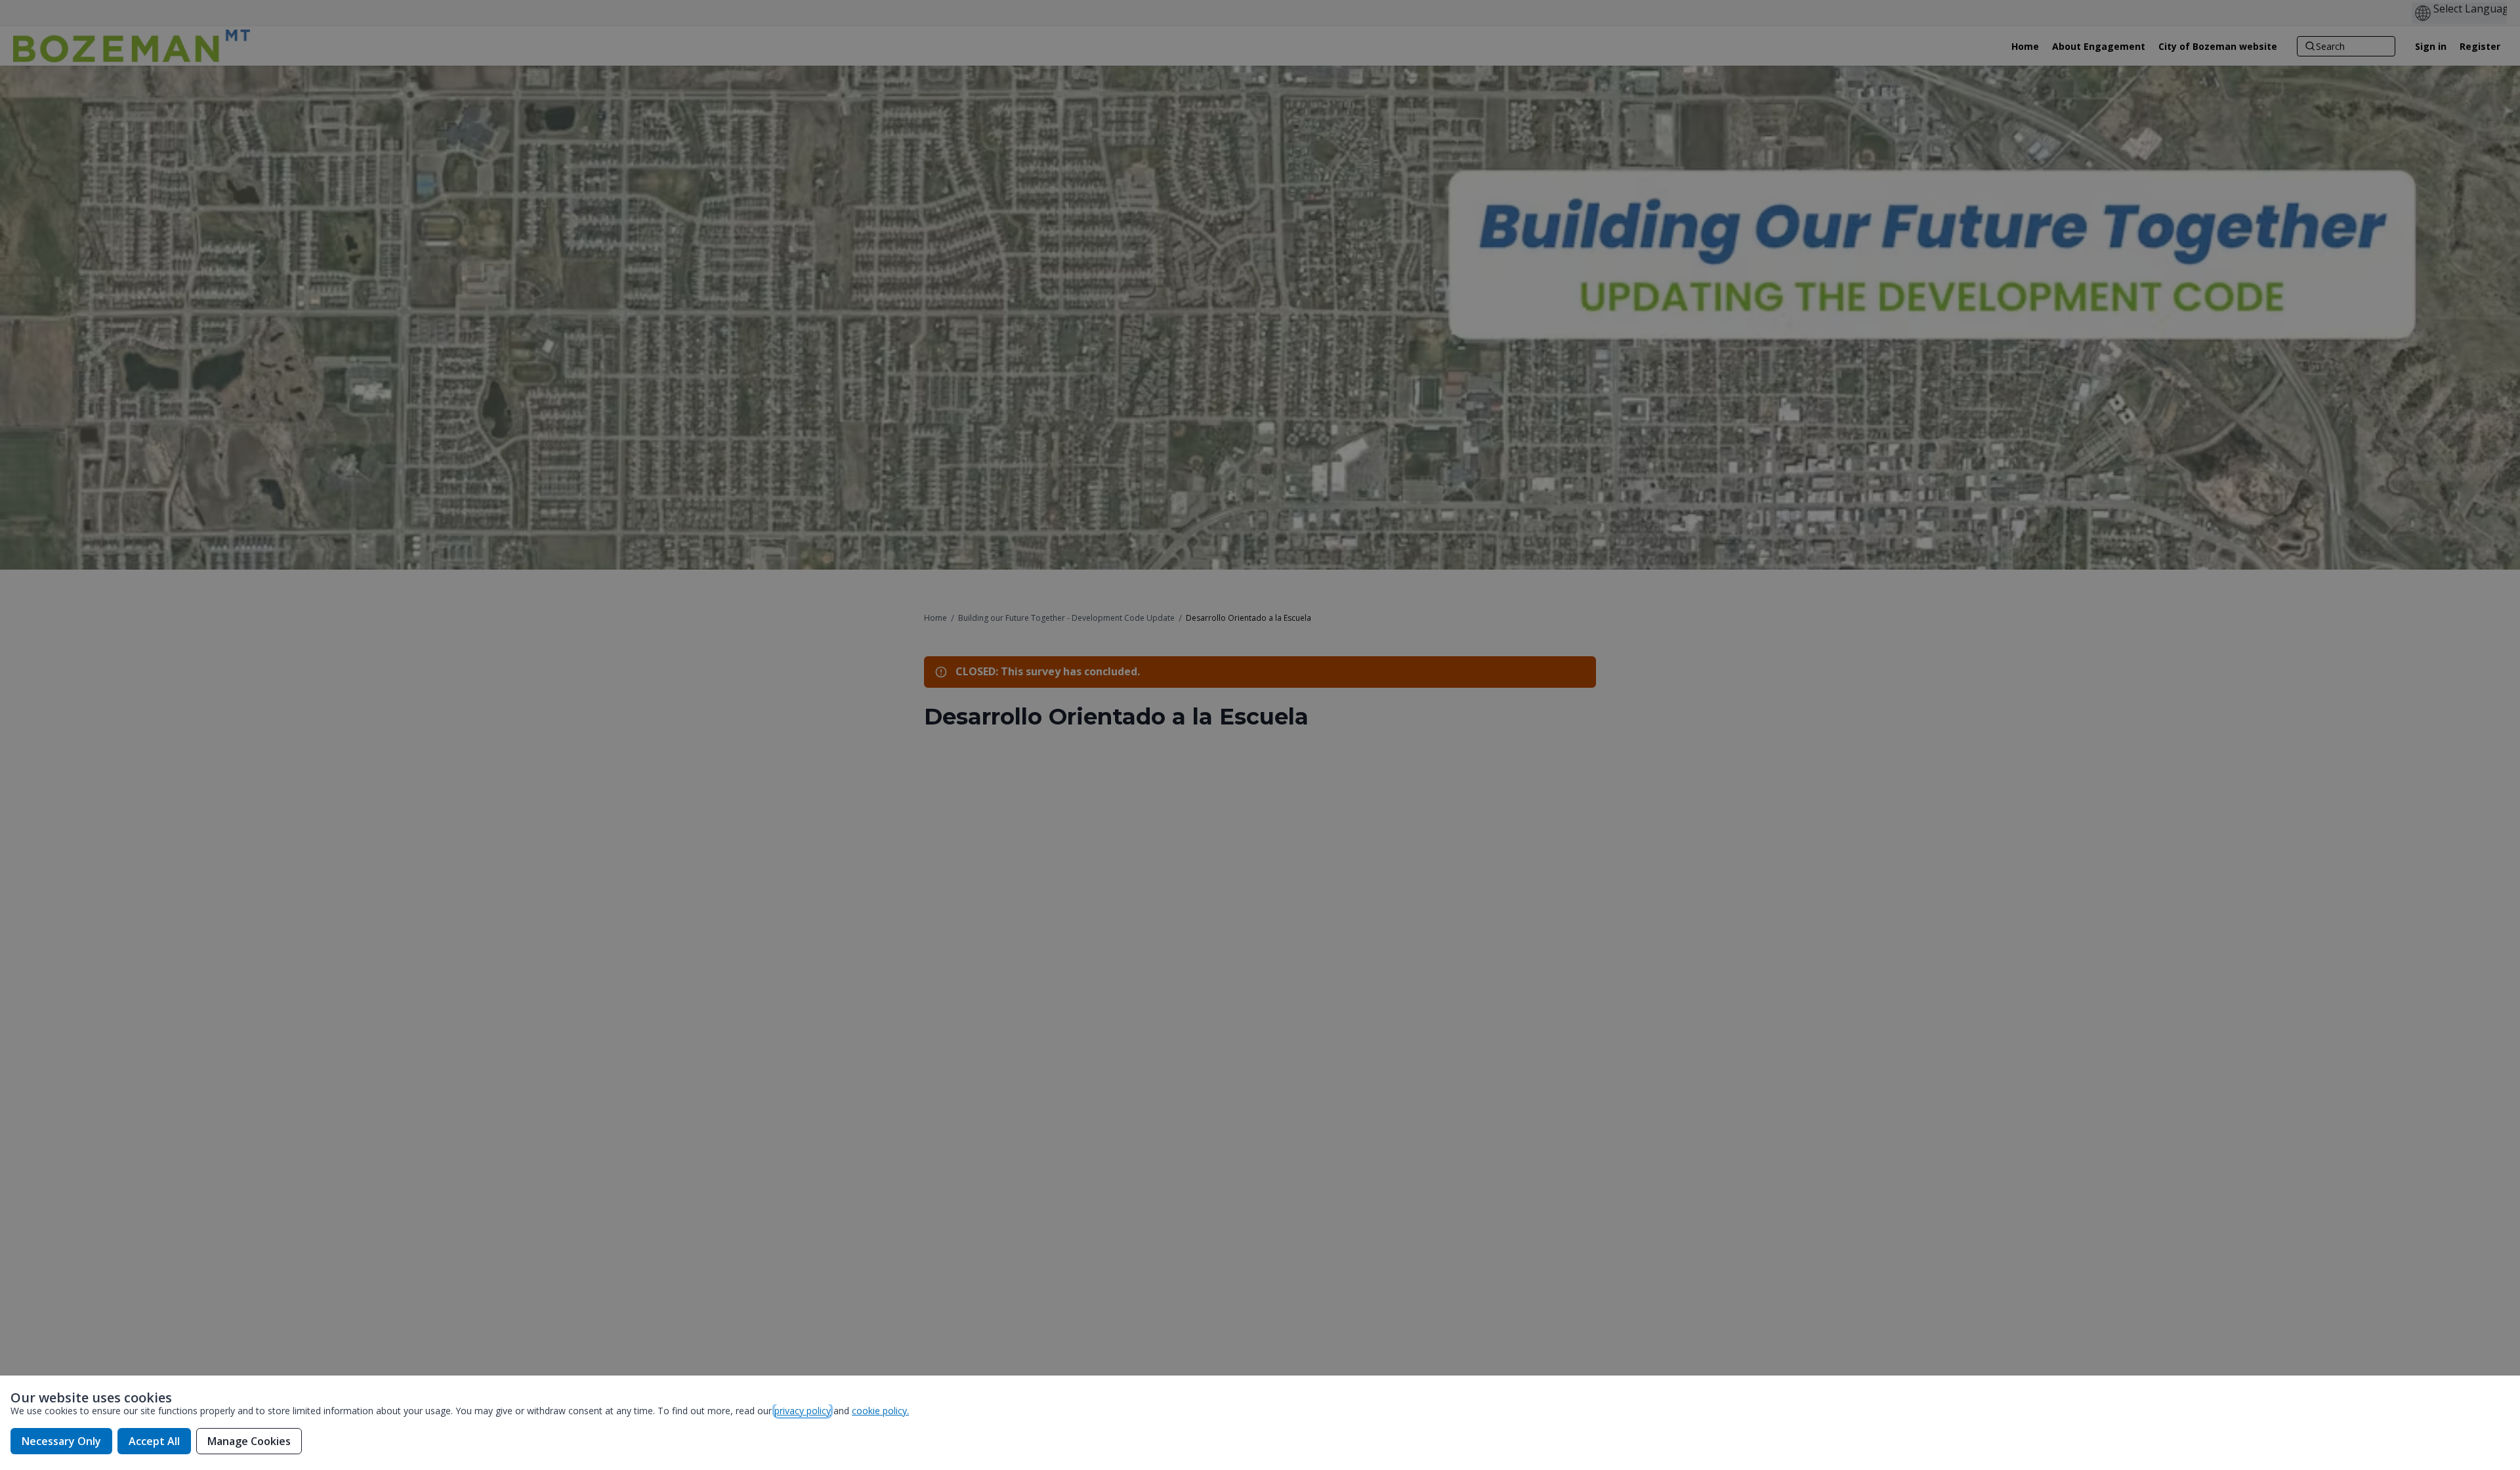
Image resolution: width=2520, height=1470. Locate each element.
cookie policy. (880, 1411)
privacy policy (803, 1411)
